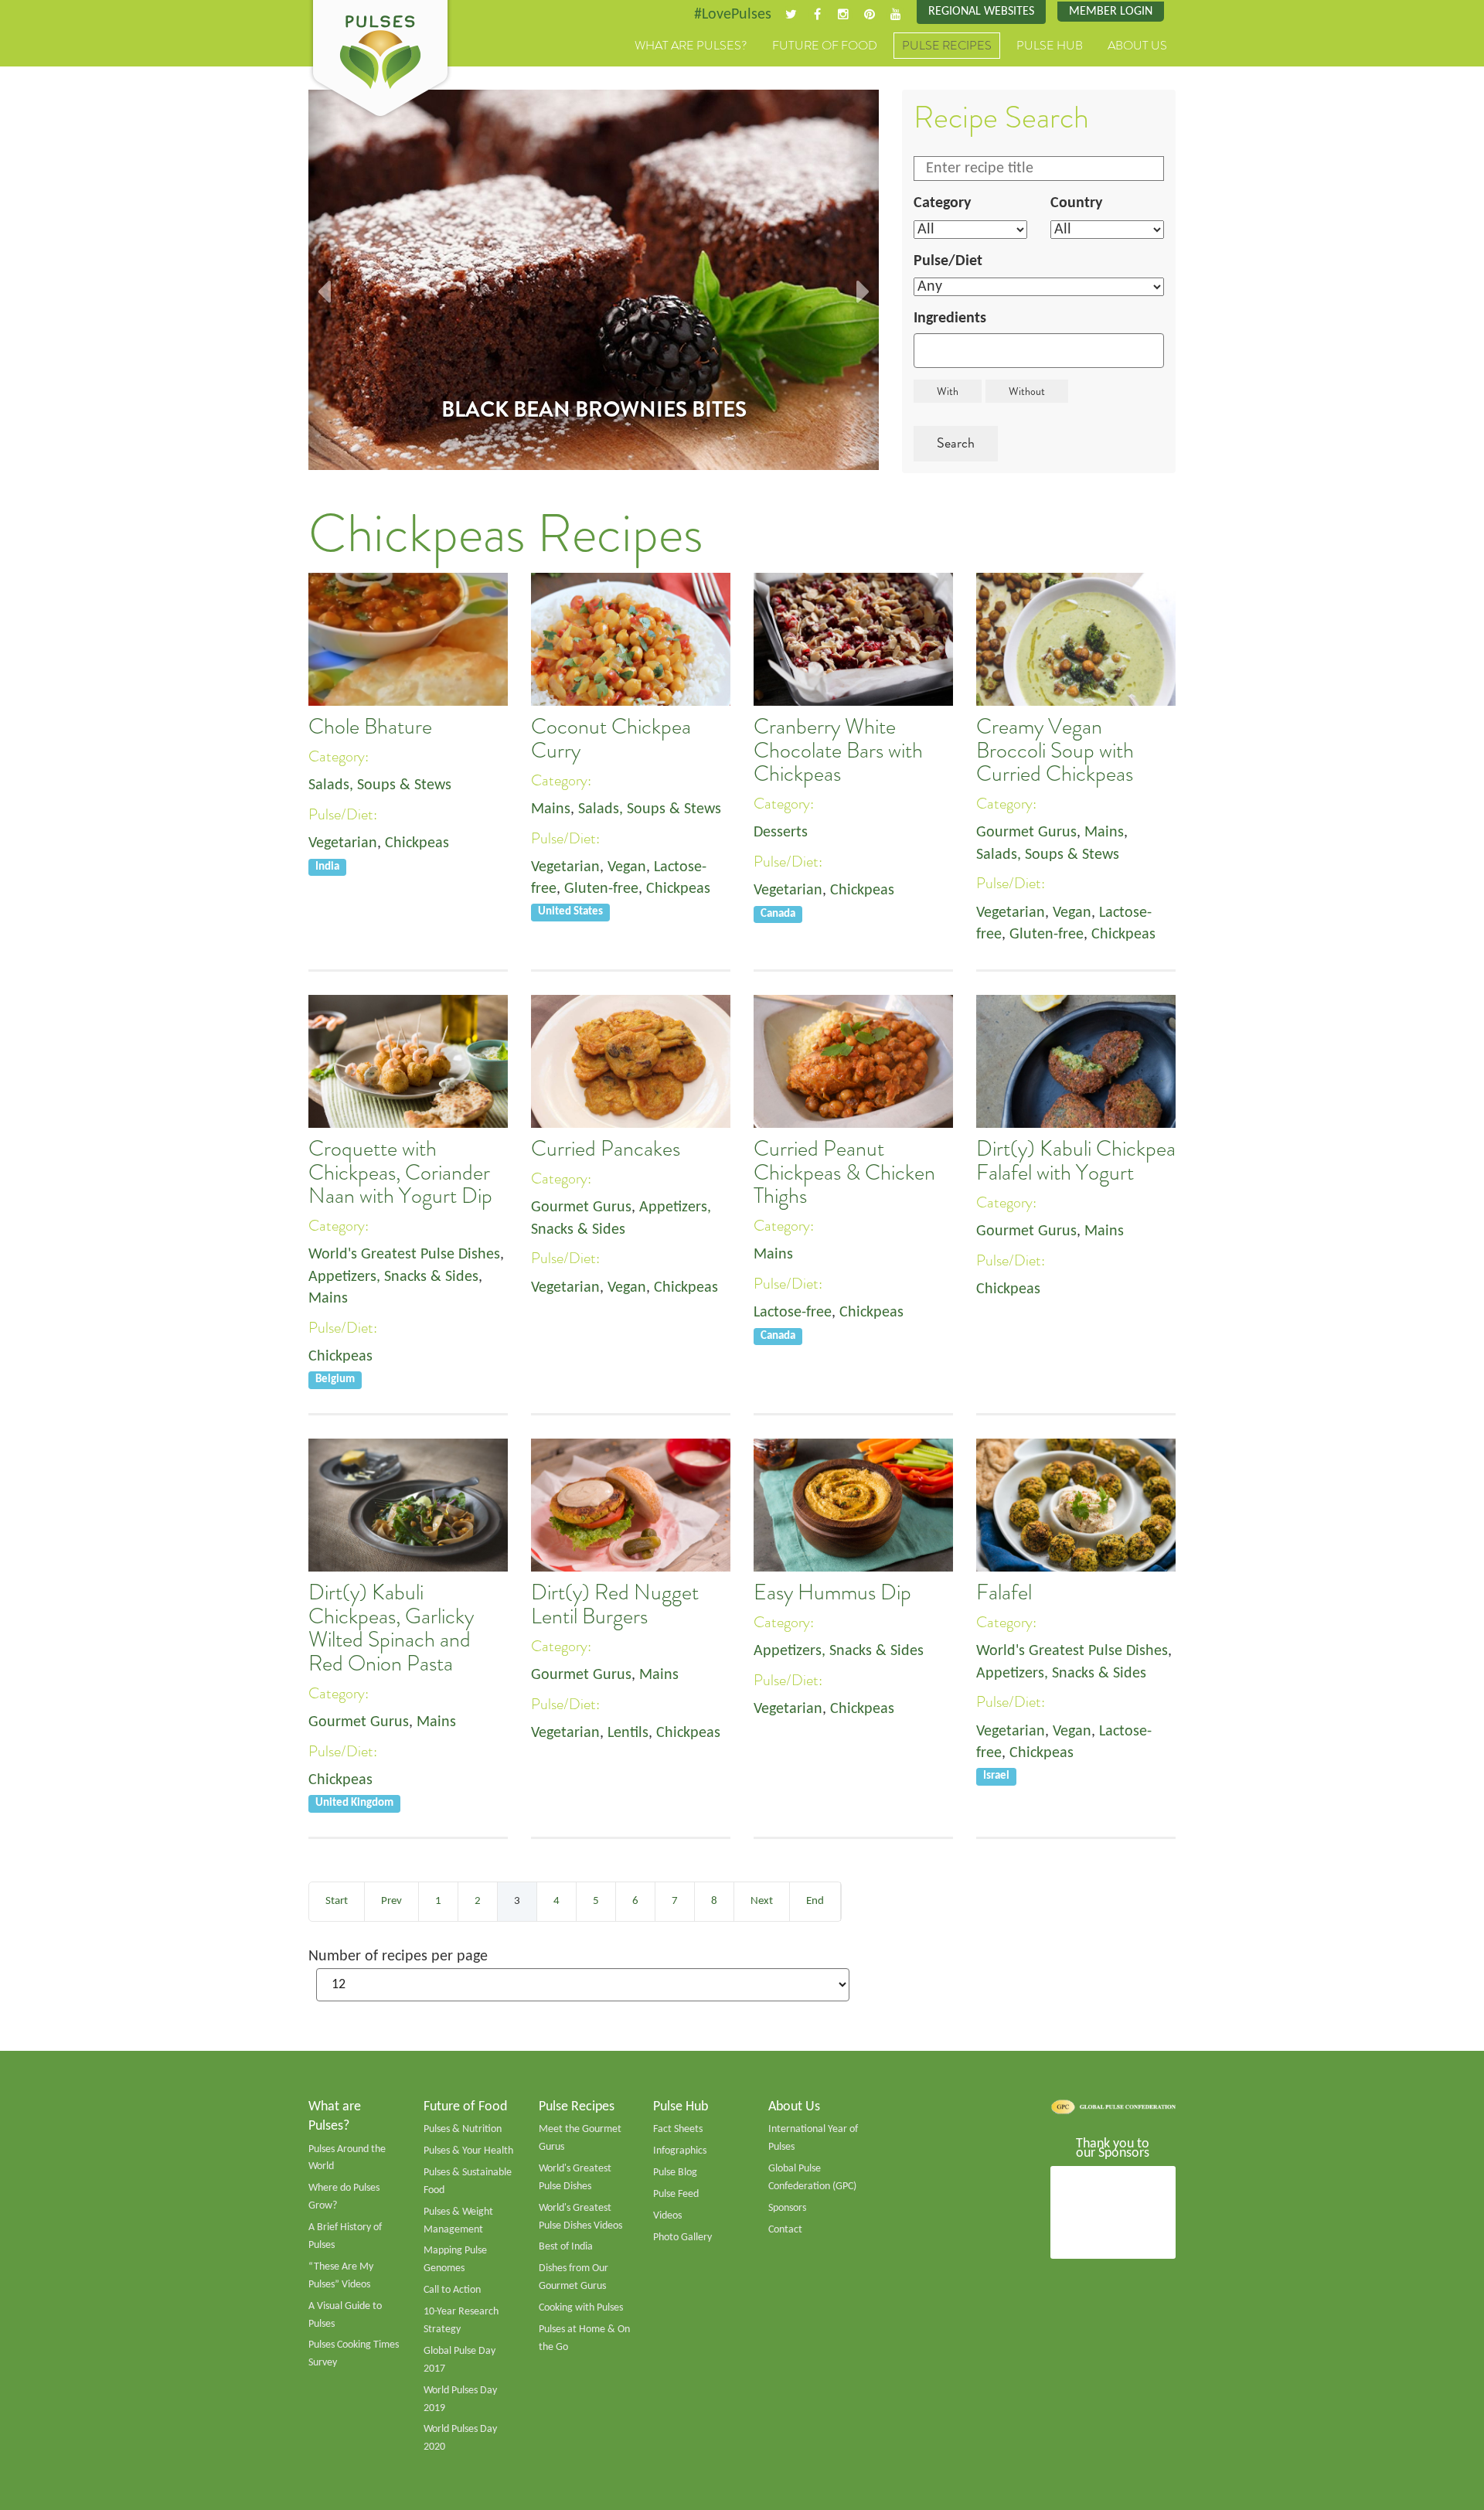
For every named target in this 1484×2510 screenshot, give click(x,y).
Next (762, 1901)
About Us (1137, 46)
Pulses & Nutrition (463, 2129)
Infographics (680, 2151)
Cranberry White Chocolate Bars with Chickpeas (838, 750)
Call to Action (452, 2290)
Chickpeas (417, 843)
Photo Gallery (682, 2238)
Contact (785, 2230)
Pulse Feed (676, 2194)
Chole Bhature (370, 727)
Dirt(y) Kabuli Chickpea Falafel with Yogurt (1076, 1160)
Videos (667, 2216)
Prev (391, 1901)
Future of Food (825, 46)
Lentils (628, 1733)
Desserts (781, 833)
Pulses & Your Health (468, 2151)
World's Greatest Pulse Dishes (404, 1255)
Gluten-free (601, 889)
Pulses (380, 60)
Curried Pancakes (606, 1149)
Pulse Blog (675, 2173)
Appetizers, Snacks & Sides (393, 1277)
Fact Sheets (678, 2129)
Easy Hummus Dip (832, 1592)
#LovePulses (733, 15)
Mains (551, 809)
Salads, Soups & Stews (380, 785)
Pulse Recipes (947, 46)
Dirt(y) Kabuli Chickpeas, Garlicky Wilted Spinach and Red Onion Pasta (391, 1628)
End (815, 1901)
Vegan (627, 867)
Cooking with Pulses (581, 2308)
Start (337, 1901)
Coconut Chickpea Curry (611, 738)
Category (942, 203)
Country (1076, 203)
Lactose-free (793, 1313)
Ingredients (950, 318)
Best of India (566, 2247)
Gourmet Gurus (1026, 833)
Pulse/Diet (948, 261)
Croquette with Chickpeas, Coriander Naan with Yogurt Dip (400, 1172)
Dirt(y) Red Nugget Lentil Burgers (615, 1604)
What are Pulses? (691, 46)
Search (956, 443)
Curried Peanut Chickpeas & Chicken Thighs (844, 1172)
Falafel (1004, 1592)
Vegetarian (343, 843)
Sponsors (787, 2208)
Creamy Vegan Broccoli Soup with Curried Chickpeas (1055, 750)
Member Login (1111, 12)
